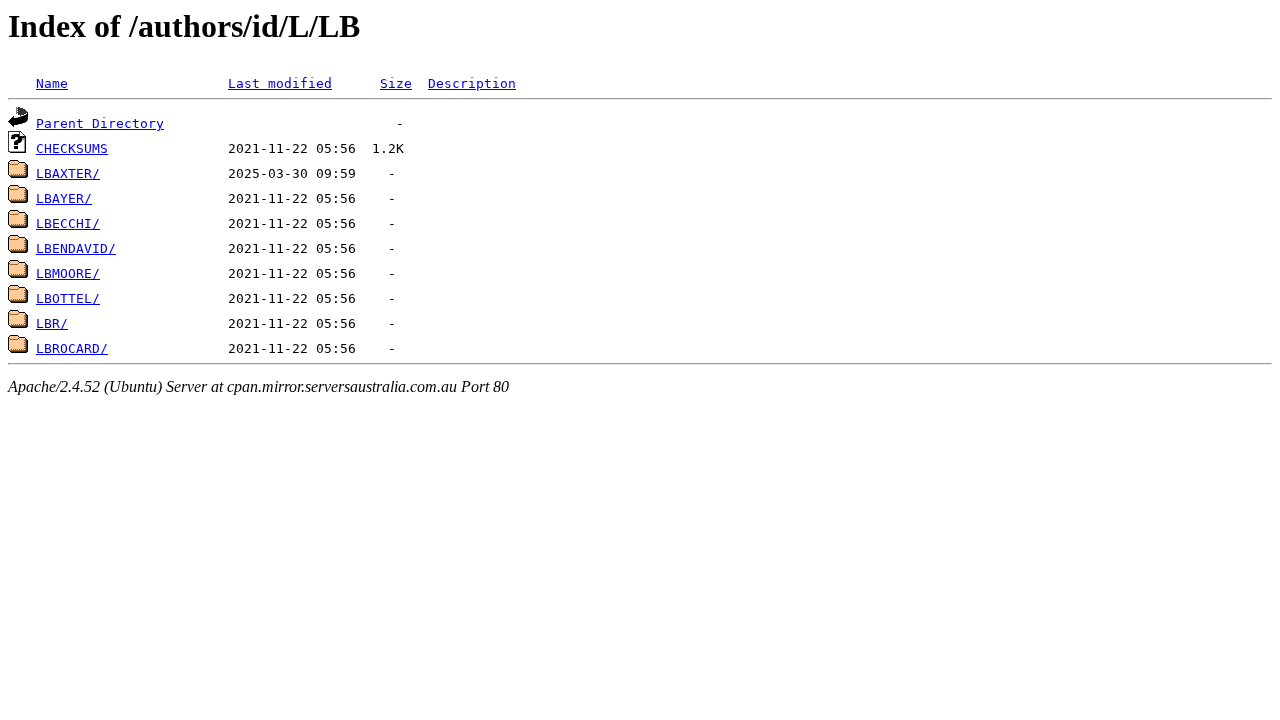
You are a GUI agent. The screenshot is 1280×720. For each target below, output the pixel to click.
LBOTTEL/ (68, 298)
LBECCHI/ (68, 223)
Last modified (280, 83)
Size (396, 83)
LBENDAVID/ (76, 248)
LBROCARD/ (72, 348)
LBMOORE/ (68, 273)
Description (472, 83)
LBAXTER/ (68, 173)
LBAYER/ (64, 198)
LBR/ (52, 323)
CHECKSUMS (72, 148)
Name (52, 83)
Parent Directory (100, 123)
